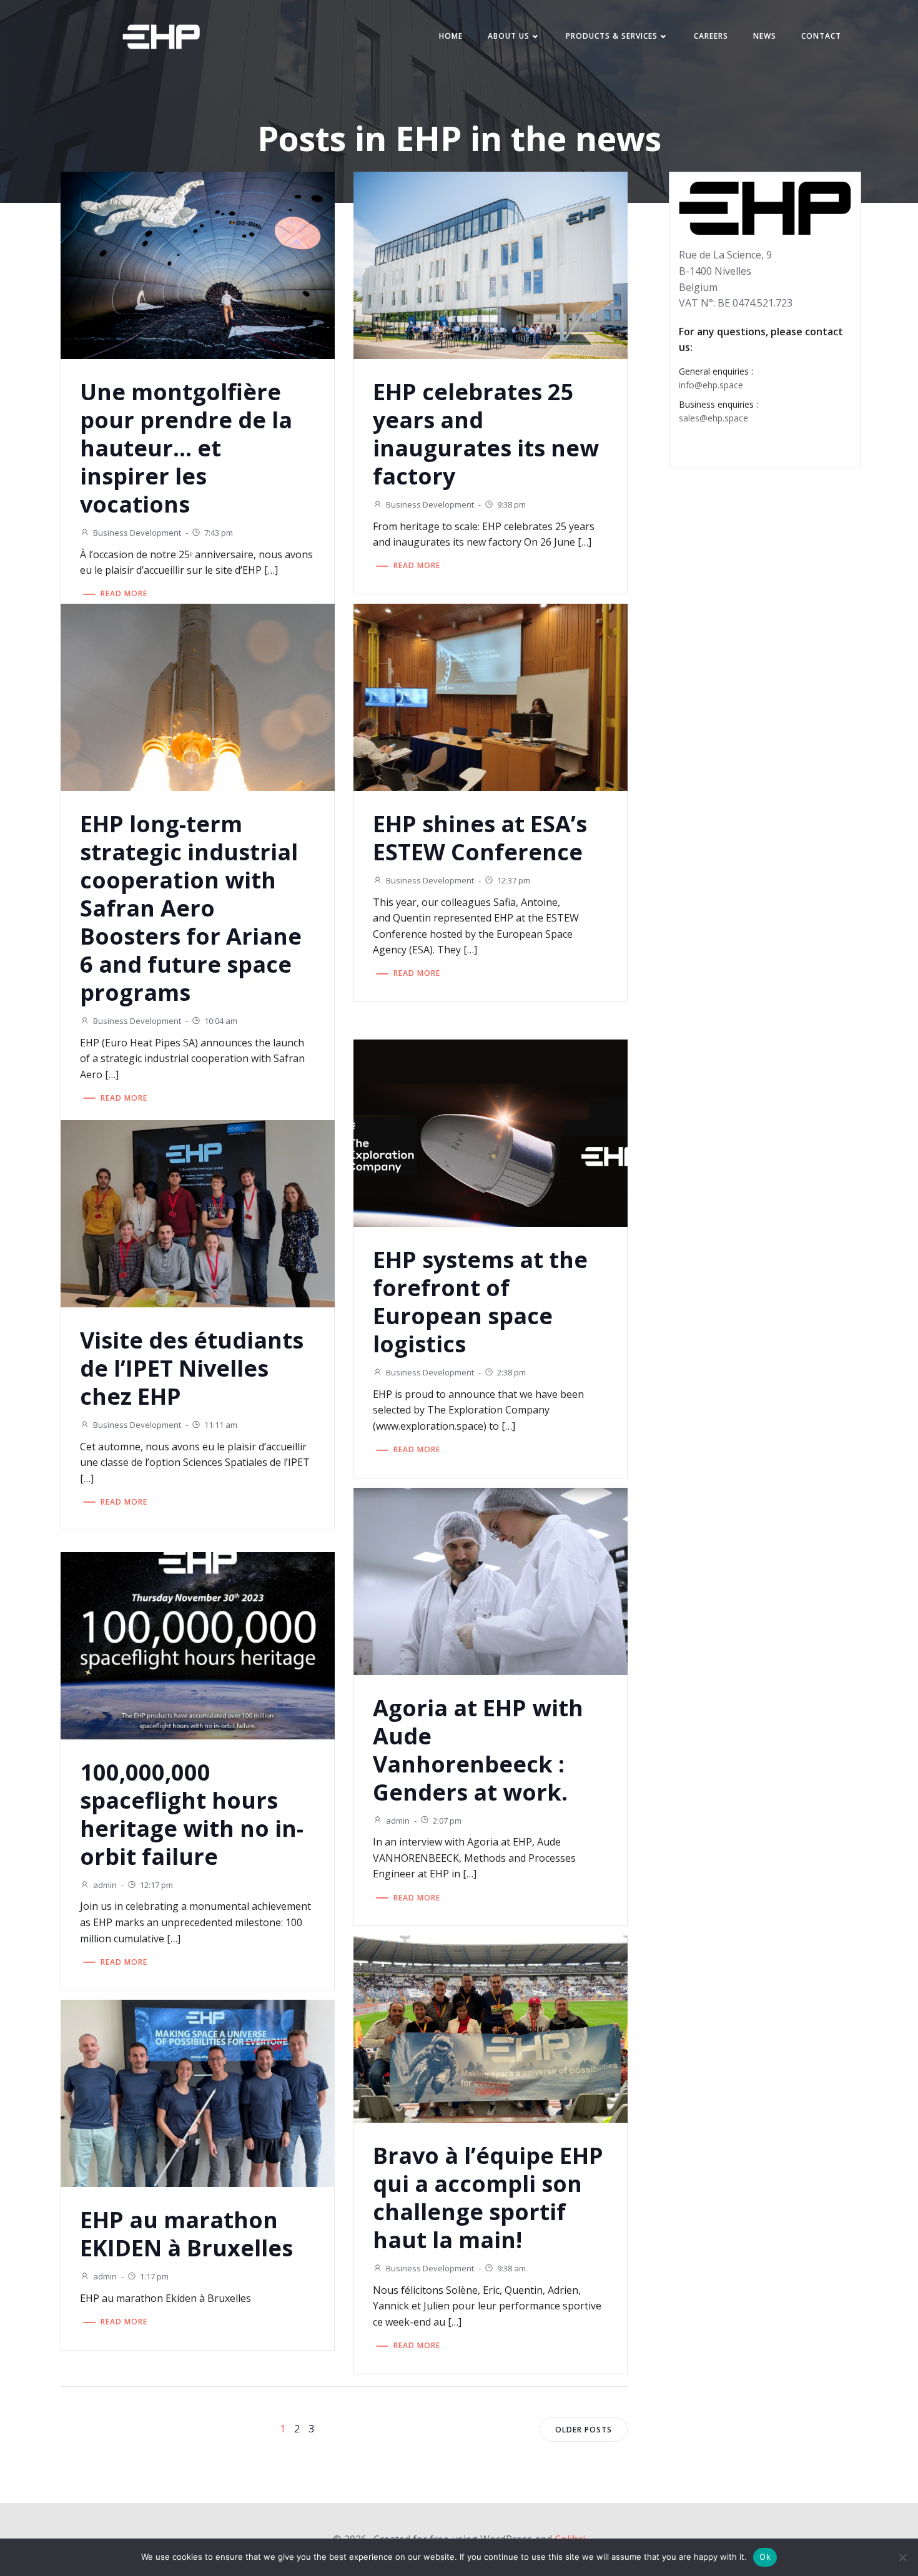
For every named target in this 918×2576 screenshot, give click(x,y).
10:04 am (221, 1021)
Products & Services (612, 36)
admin (398, 1821)
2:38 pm (511, 1372)
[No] (902, 2557)
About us (509, 36)
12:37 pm (514, 880)
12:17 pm (156, 1885)
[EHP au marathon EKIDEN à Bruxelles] (198, 2093)
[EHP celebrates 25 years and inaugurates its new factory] (491, 264)
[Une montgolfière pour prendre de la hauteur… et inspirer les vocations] (198, 264)
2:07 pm (447, 1821)
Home (451, 36)
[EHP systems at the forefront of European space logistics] (491, 1132)
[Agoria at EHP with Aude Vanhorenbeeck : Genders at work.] (491, 1580)
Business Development (137, 533)
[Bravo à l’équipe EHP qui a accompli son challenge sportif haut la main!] (491, 2028)
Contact (821, 36)
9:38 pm (511, 504)
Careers (711, 36)
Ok (765, 2557)
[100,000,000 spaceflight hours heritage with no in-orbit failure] (198, 1644)
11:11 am (221, 1425)
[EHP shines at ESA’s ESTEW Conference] (491, 696)
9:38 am (511, 2268)
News (765, 36)
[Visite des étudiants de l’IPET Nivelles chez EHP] (198, 1212)
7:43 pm (219, 533)
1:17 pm (154, 2276)
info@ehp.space (711, 385)
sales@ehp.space (713, 418)
